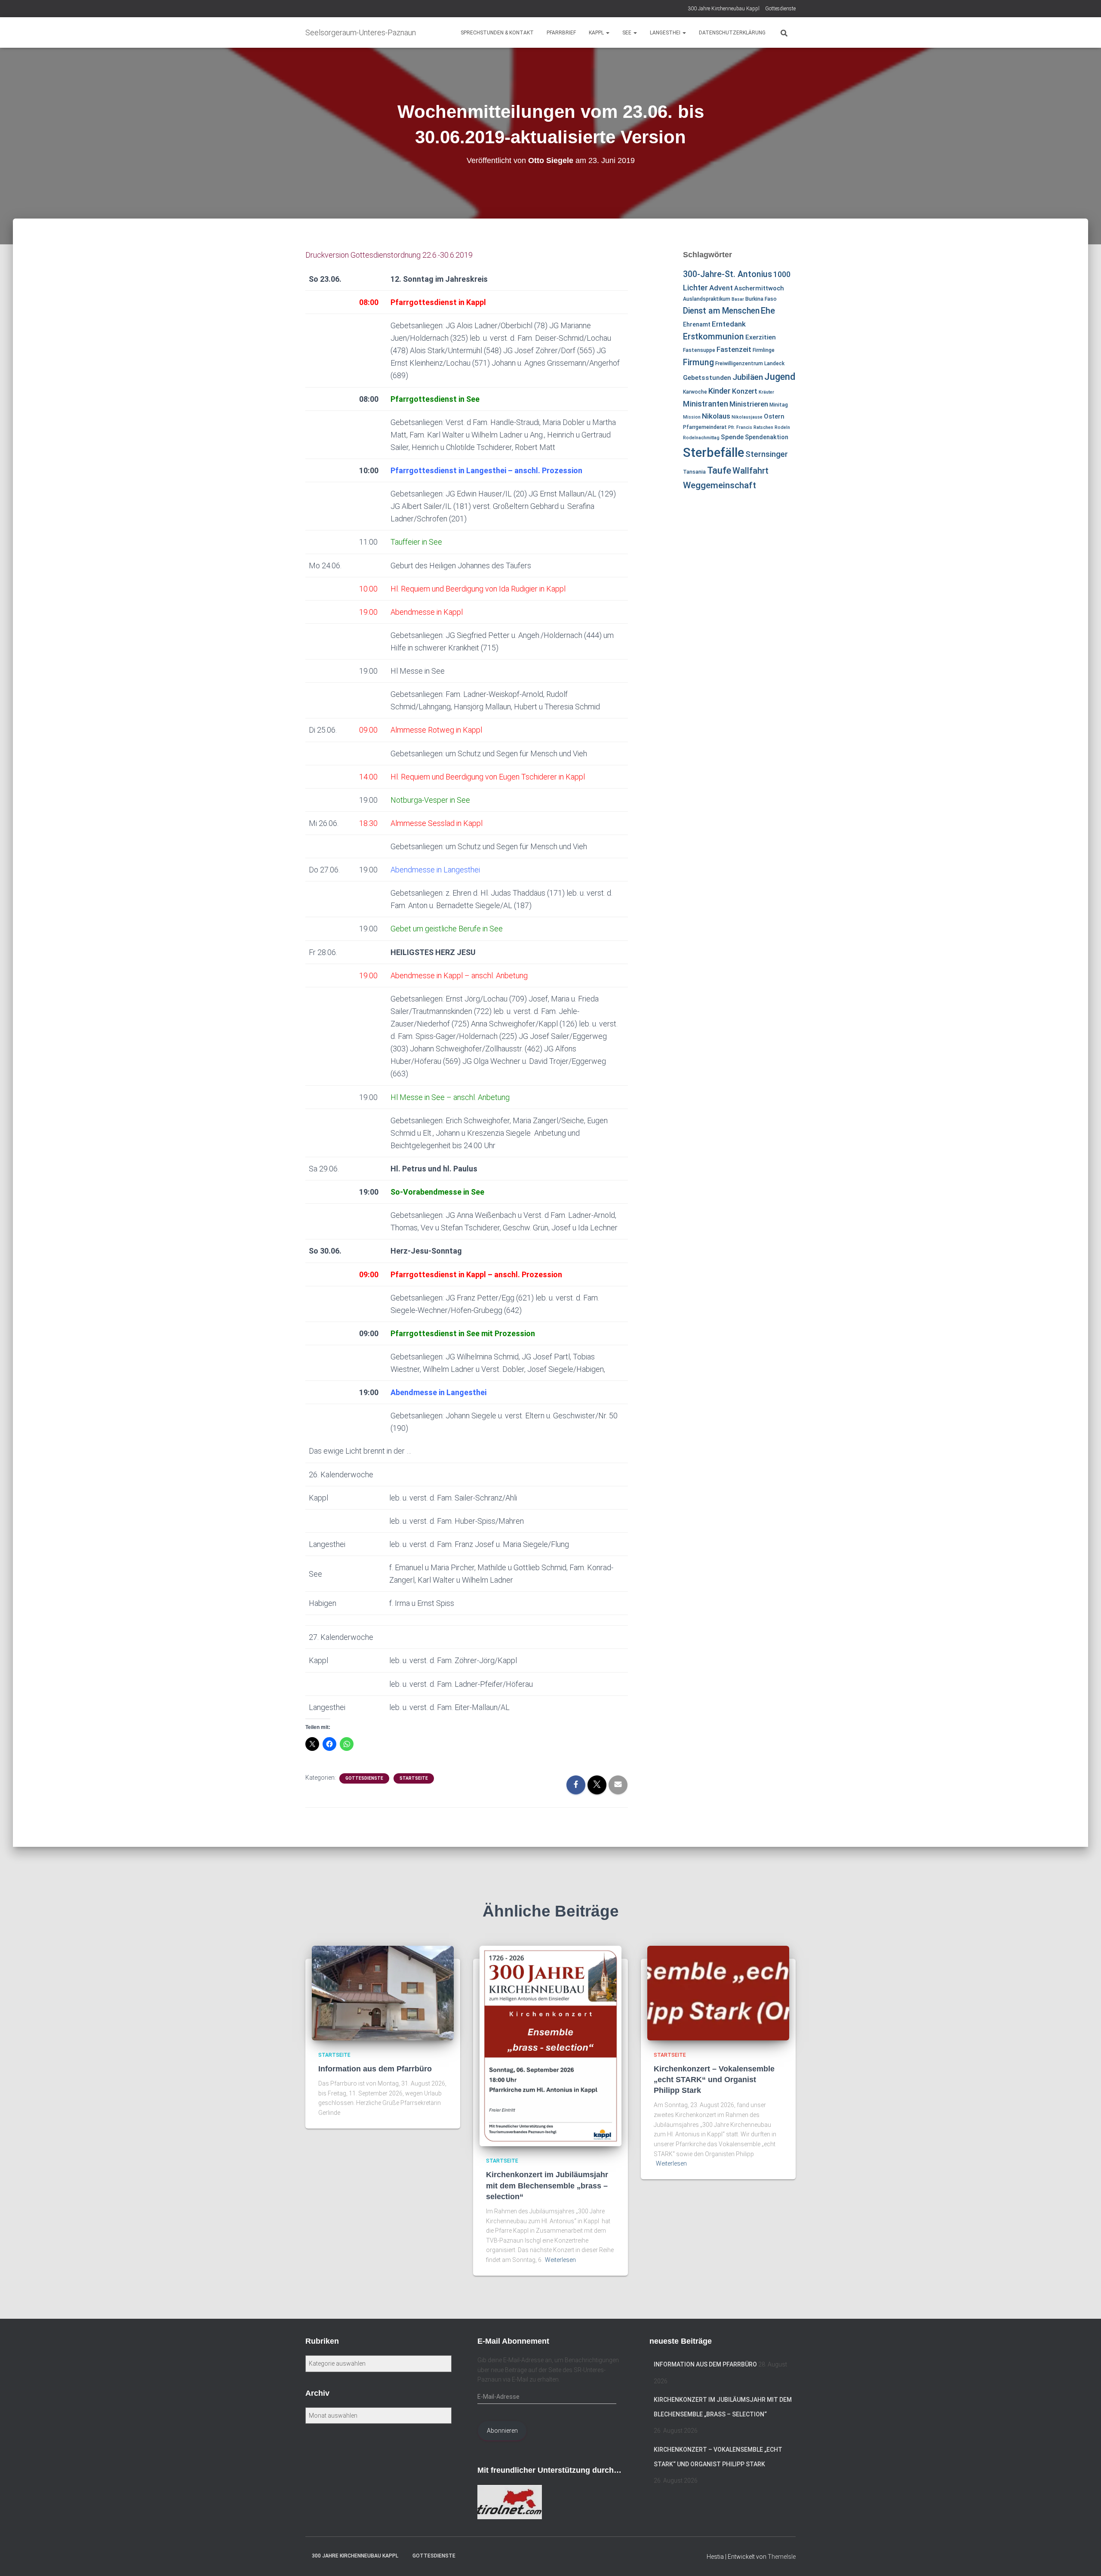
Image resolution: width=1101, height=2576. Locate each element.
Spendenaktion (767, 437)
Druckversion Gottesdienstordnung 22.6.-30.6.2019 (389, 255)
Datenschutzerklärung (732, 33)
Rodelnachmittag (701, 438)
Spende (732, 437)
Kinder (720, 391)
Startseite (414, 1778)
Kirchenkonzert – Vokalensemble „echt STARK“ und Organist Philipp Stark (714, 2080)
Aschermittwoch (759, 288)
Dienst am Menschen (721, 311)
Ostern (774, 416)
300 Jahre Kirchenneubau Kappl (724, 9)
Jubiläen (748, 377)
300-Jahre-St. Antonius (727, 274)
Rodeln (782, 427)
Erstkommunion (713, 337)
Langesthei (666, 33)
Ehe (768, 311)
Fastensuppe (699, 350)
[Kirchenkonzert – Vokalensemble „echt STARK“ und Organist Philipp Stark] (718, 1992)
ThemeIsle (782, 2557)
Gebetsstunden (707, 378)
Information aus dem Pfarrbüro (375, 2069)
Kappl (597, 33)
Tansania (694, 472)
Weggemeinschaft (720, 485)
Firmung (698, 362)
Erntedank (729, 324)
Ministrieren (749, 404)
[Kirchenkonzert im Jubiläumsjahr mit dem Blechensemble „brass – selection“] (550, 2045)
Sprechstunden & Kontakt (497, 33)
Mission (692, 417)
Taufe (719, 470)
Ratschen (763, 427)
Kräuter (766, 392)
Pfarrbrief (561, 33)
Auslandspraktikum (707, 299)
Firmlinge (764, 350)
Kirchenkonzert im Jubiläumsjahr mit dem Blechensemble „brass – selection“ (547, 2185)
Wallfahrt (750, 471)
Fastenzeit (734, 349)
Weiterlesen (560, 2260)
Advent (721, 288)
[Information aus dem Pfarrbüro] (383, 1992)
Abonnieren (502, 2431)
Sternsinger (767, 454)
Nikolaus (716, 416)
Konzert (745, 391)
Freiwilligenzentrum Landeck (750, 364)
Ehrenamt (697, 324)
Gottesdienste (780, 9)
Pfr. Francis (740, 427)
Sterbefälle (713, 453)
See (627, 33)
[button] (607, 33)
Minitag (779, 405)
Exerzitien (761, 337)
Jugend (780, 376)
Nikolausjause (747, 417)
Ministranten (706, 404)
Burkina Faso (761, 299)
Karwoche (695, 392)
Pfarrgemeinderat (705, 427)
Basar (738, 299)
